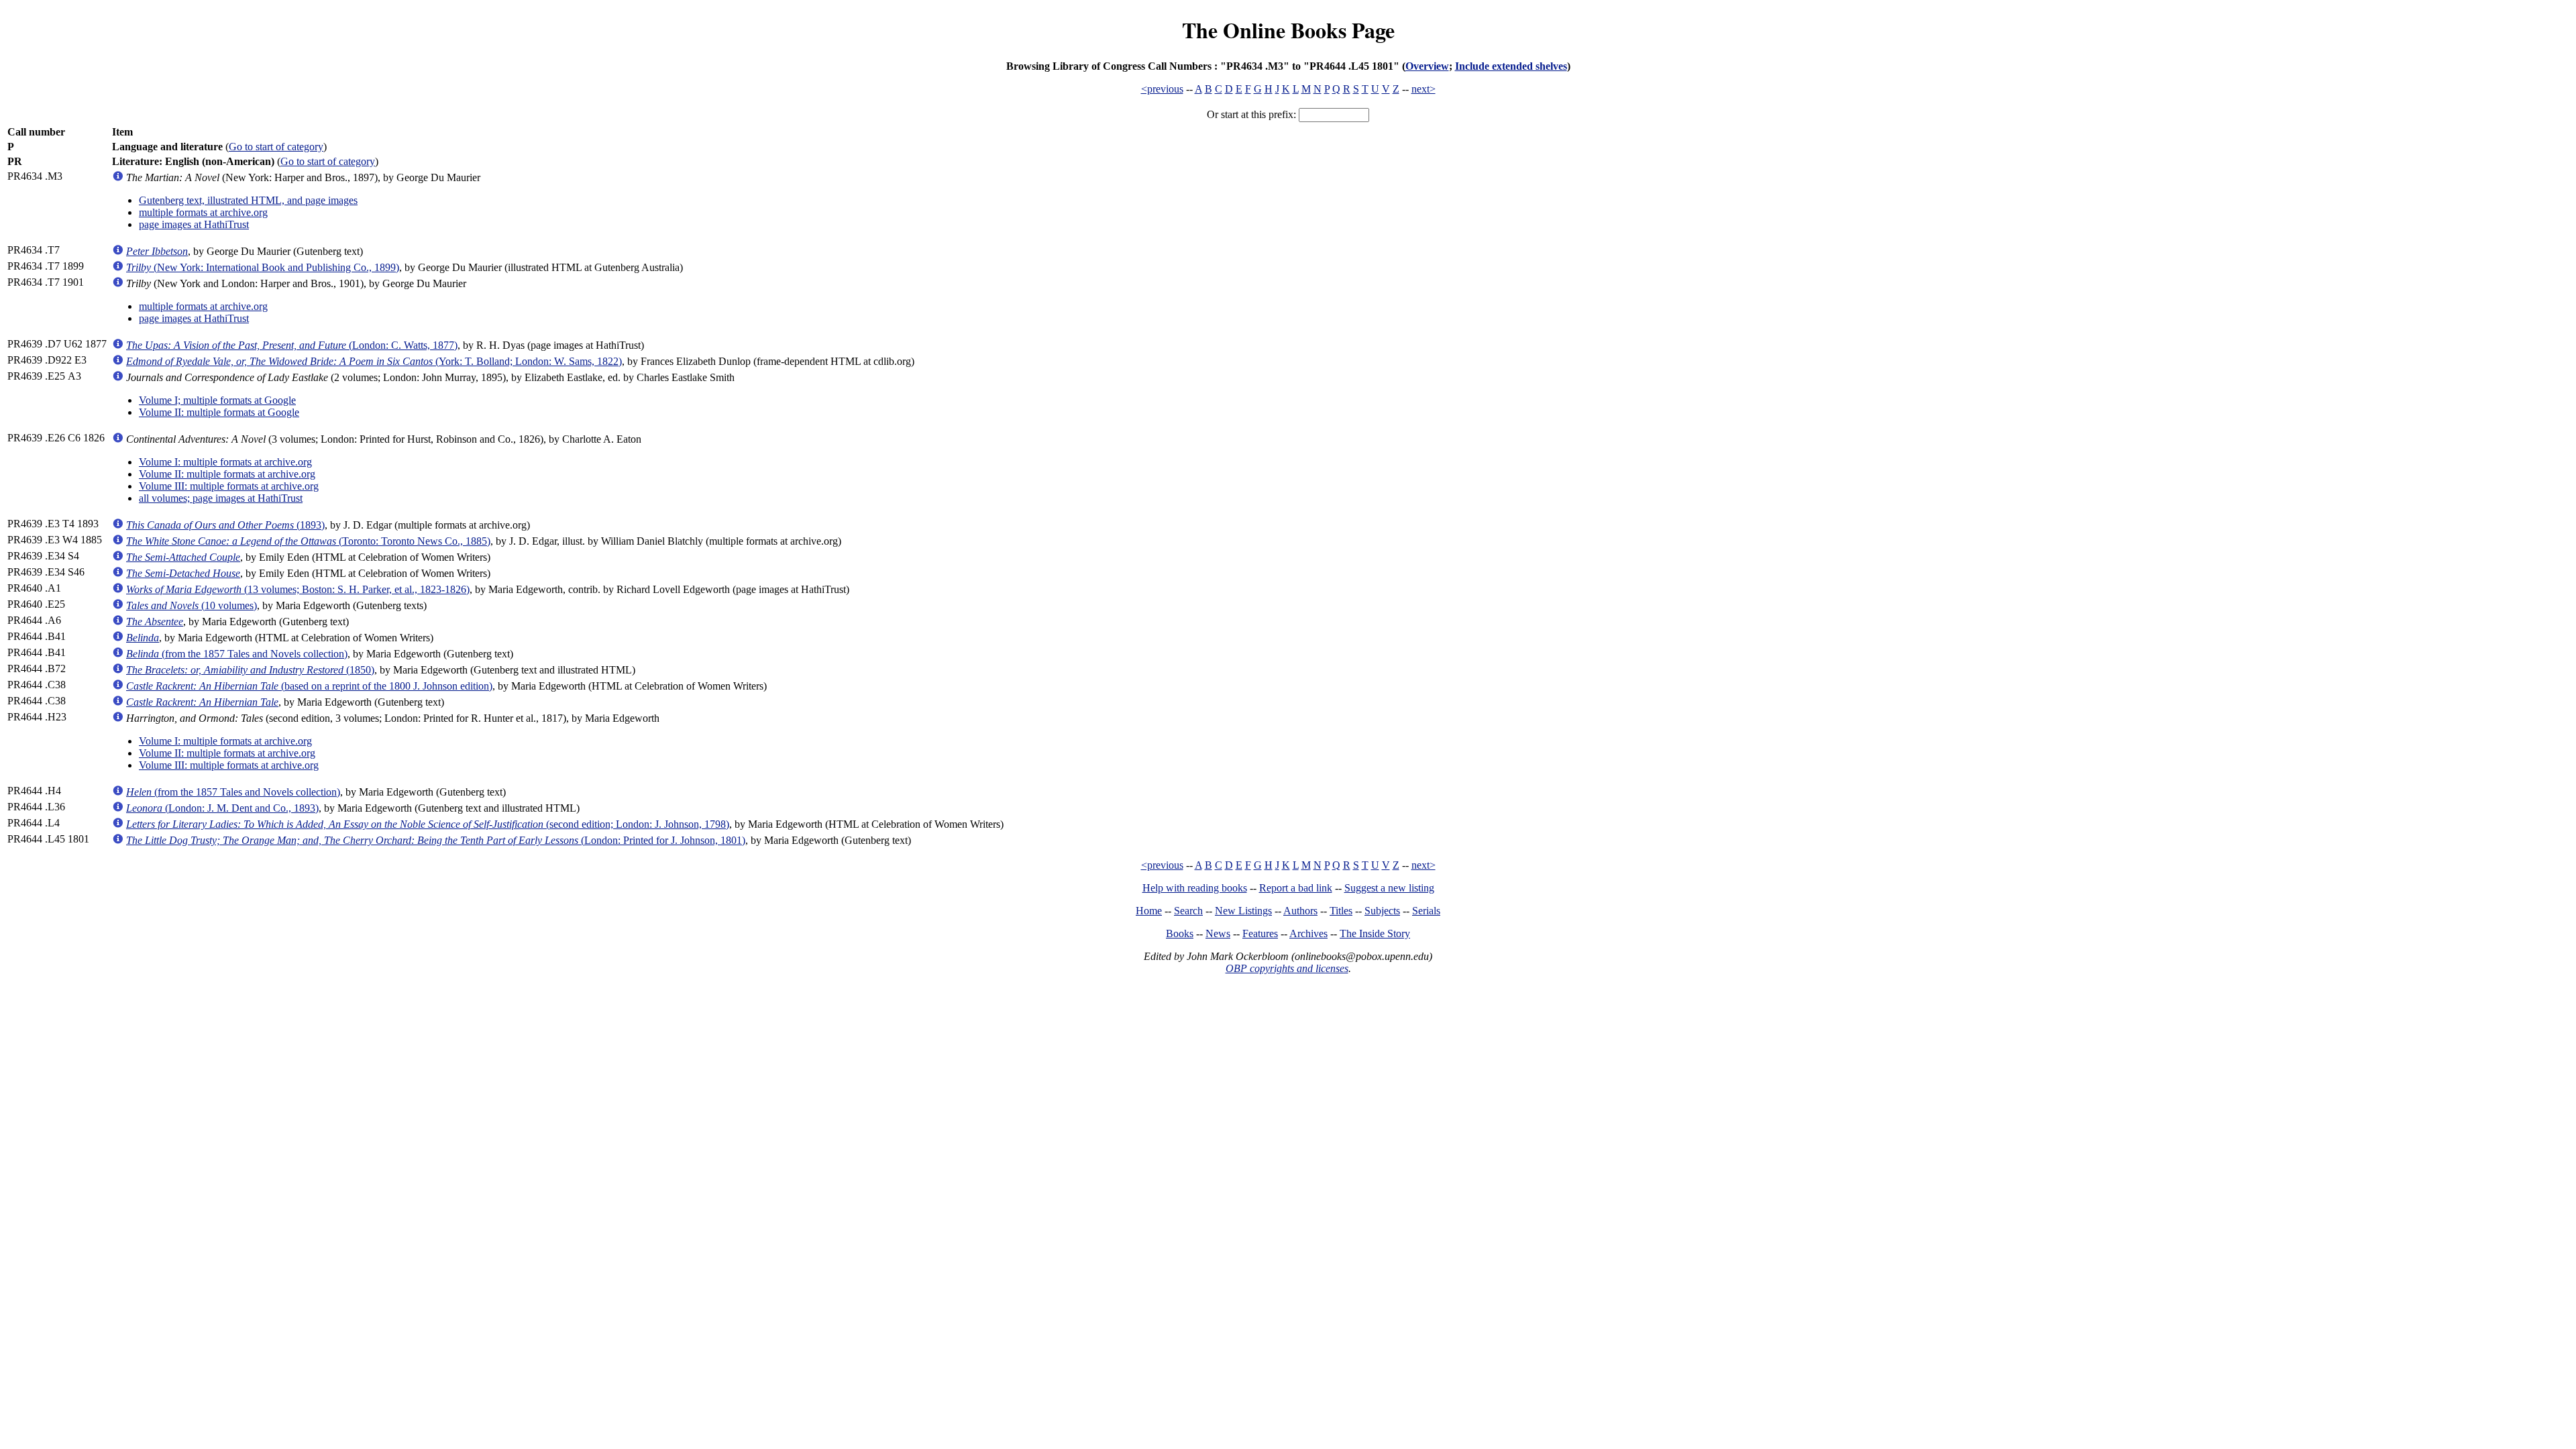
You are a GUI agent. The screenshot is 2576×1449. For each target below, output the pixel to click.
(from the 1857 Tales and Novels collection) (237, 654)
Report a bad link (1296, 888)
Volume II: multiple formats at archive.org (227, 474)
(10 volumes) (192, 605)
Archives (1308, 933)
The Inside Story (1375, 933)
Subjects (1382, 911)
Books (1180, 933)
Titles (1341, 911)
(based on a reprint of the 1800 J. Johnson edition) (309, 686)
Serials (1426, 911)
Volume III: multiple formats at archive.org (229, 486)
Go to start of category (276, 147)
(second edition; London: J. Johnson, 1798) (428, 824)
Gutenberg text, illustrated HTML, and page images (248, 200)
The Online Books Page (1288, 30)
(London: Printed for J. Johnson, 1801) (436, 840)
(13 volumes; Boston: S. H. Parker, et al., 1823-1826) (298, 589)
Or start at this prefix (1250, 114)
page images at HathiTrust (194, 224)
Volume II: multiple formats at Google (219, 412)
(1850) (250, 670)
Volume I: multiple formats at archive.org (225, 462)
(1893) (225, 525)
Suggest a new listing (1389, 888)
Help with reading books (1195, 888)
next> (1424, 89)
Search (1188, 911)
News (1218, 933)
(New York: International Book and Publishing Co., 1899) (263, 267)
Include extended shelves (1511, 66)
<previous (1162, 89)
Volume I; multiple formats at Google (217, 400)
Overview (1427, 66)
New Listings (1243, 911)
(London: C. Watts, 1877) (292, 345)
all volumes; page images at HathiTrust (221, 498)
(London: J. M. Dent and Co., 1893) (222, 808)
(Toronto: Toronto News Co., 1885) (308, 541)
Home (1149, 911)
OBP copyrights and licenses (1287, 968)
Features (1260, 933)
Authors (1300, 911)
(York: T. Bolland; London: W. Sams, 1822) (374, 361)
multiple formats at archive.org (203, 212)
